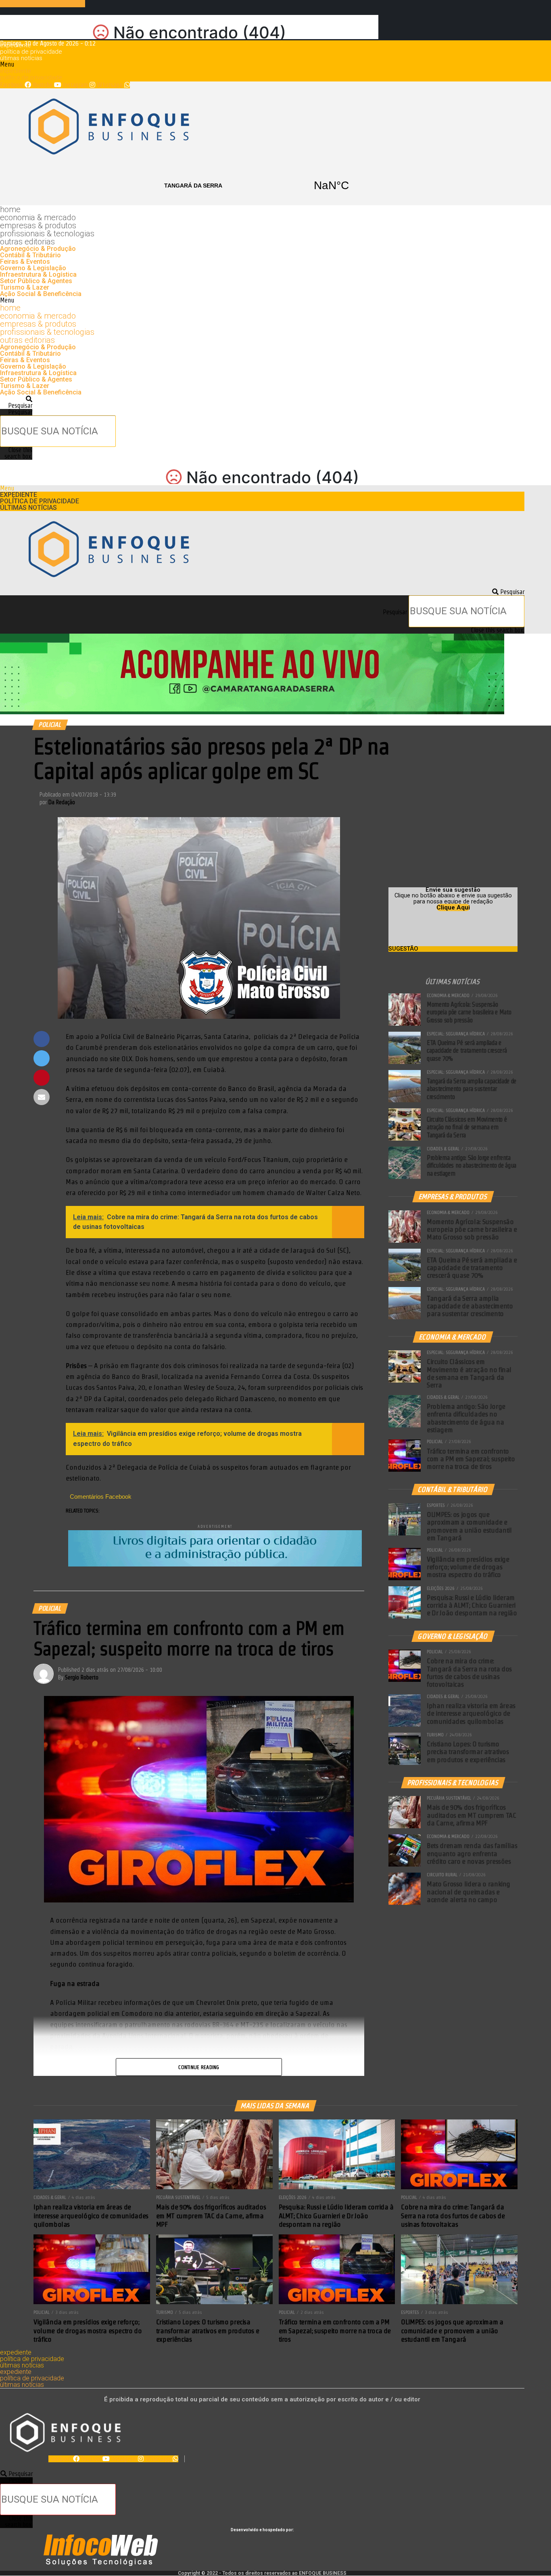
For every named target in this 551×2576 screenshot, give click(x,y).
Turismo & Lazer (25, 287)
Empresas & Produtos (38, 225)
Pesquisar (20, 412)
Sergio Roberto (82, 1677)
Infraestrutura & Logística (38, 274)
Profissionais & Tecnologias (47, 234)
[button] (262, 65)
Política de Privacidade (31, 52)
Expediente (16, 45)
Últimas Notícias (21, 58)
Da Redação (62, 802)
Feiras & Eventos (25, 262)
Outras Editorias (27, 242)
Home (10, 209)
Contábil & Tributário (30, 255)
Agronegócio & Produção (38, 249)
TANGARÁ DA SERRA (262, 186)
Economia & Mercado (38, 217)
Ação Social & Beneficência (41, 294)
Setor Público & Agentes (36, 281)
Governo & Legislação (33, 268)
